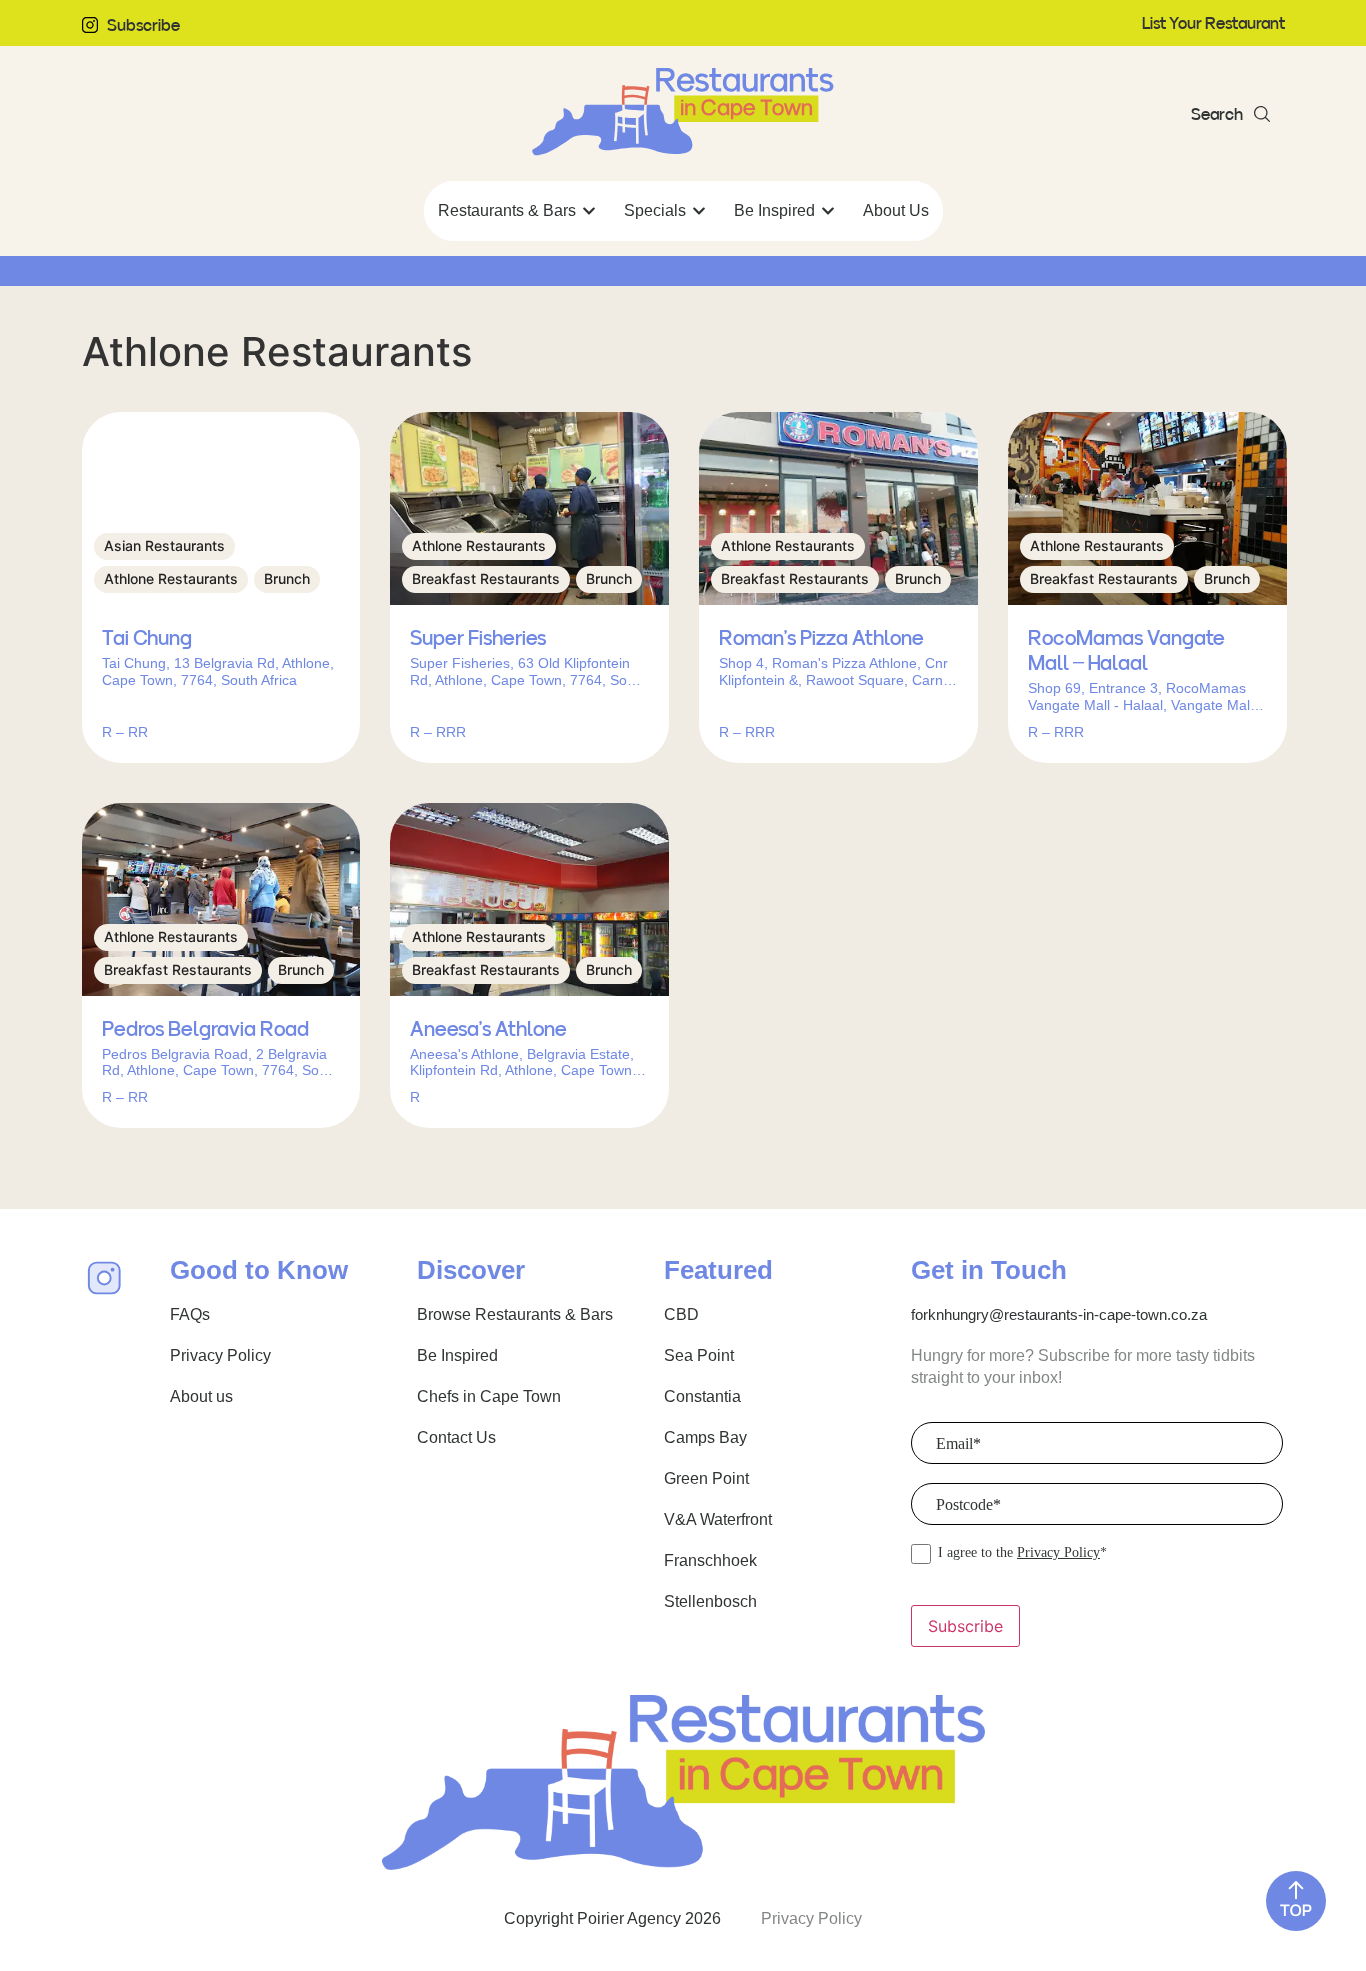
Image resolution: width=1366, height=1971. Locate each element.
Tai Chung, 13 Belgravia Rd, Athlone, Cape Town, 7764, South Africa (218, 671)
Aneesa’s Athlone (488, 1029)
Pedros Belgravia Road (205, 1029)
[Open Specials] (699, 211)
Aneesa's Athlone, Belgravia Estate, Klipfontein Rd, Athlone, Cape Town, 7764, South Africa (523, 1063)
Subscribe (143, 25)
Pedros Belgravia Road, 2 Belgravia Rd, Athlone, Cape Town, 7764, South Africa (220, 1063)
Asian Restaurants (164, 545)
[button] (1230, 114)
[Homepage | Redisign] (683, 112)
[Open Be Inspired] (828, 211)
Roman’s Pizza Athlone (821, 638)
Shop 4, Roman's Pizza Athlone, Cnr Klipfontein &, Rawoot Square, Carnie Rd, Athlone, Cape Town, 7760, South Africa (837, 672)
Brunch (287, 578)
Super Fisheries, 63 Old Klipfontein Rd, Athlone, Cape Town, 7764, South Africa (528, 672)
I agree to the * (1022, 1553)
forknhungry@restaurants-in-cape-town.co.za (1059, 1314)
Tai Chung (147, 638)
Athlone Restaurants (171, 578)
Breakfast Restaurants (486, 578)
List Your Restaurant (1213, 23)
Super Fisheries (478, 638)
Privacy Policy (1058, 1552)
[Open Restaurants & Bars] (589, 211)
